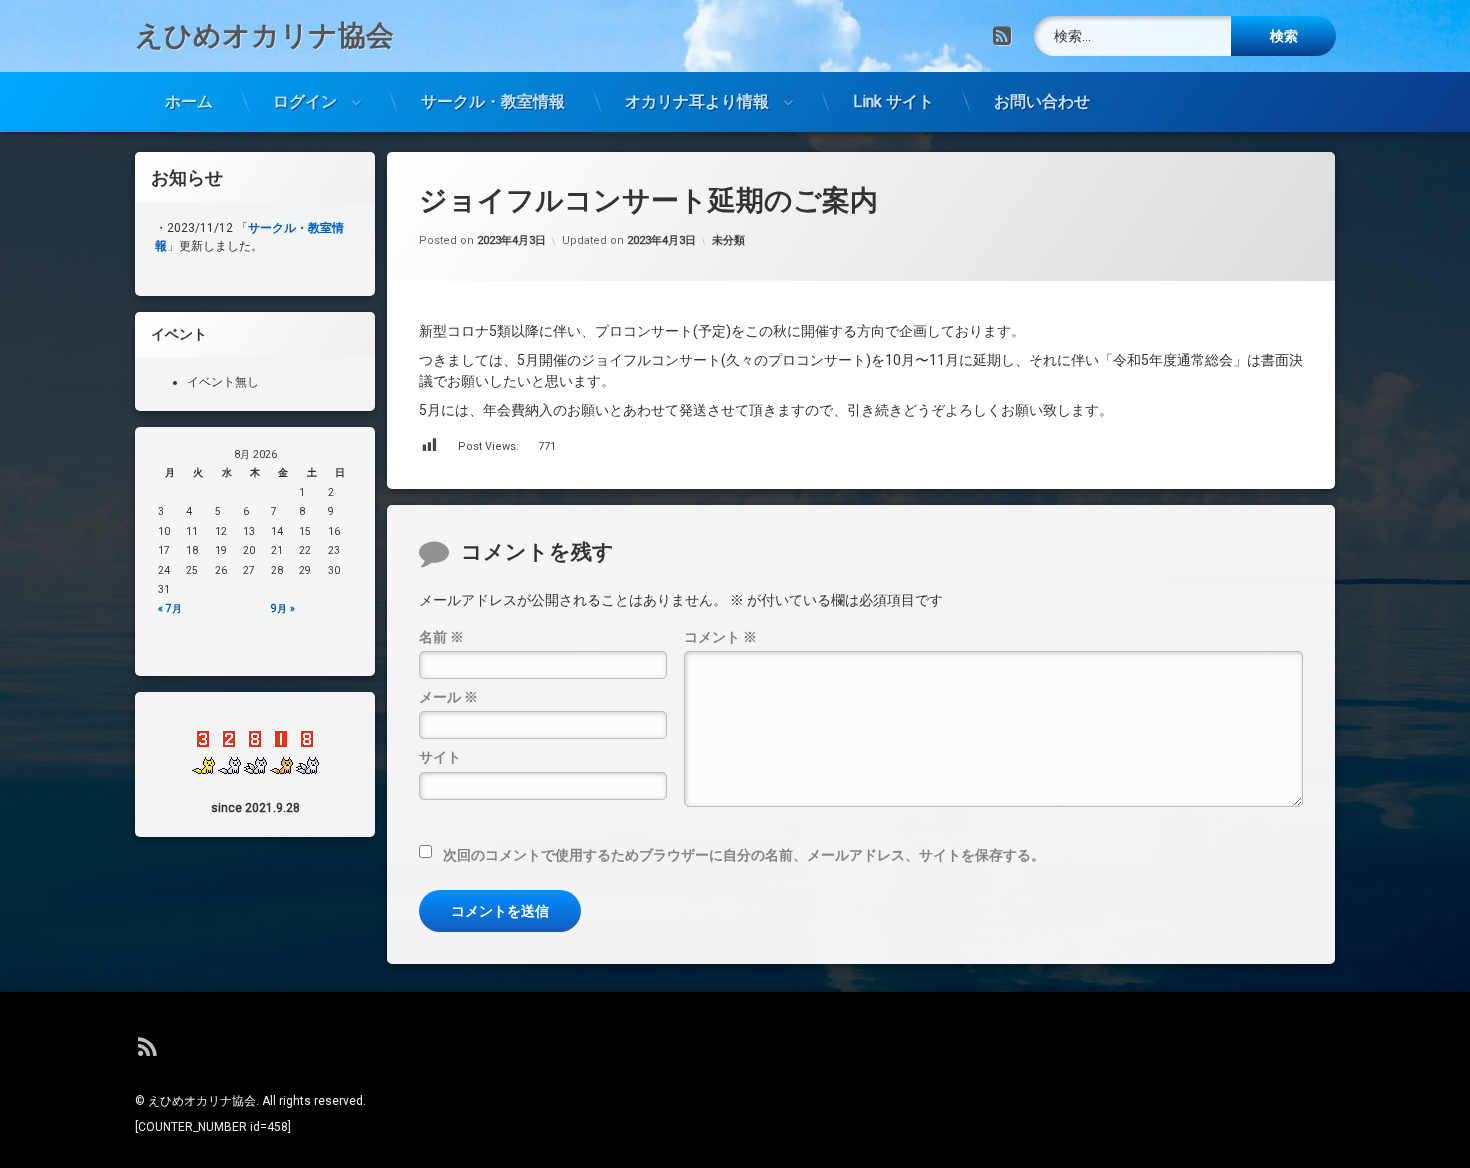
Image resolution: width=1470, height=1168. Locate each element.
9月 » (283, 608)
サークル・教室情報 (493, 101)
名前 (441, 637)
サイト (440, 757)
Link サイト (893, 101)
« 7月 (170, 608)
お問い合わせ (1042, 101)
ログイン (305, 101)
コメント (720, 637)
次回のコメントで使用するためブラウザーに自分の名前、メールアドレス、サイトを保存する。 (744, 855)
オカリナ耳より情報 (697, 101)
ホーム (189, 101)
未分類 (728, 240)
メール (448, 697)
